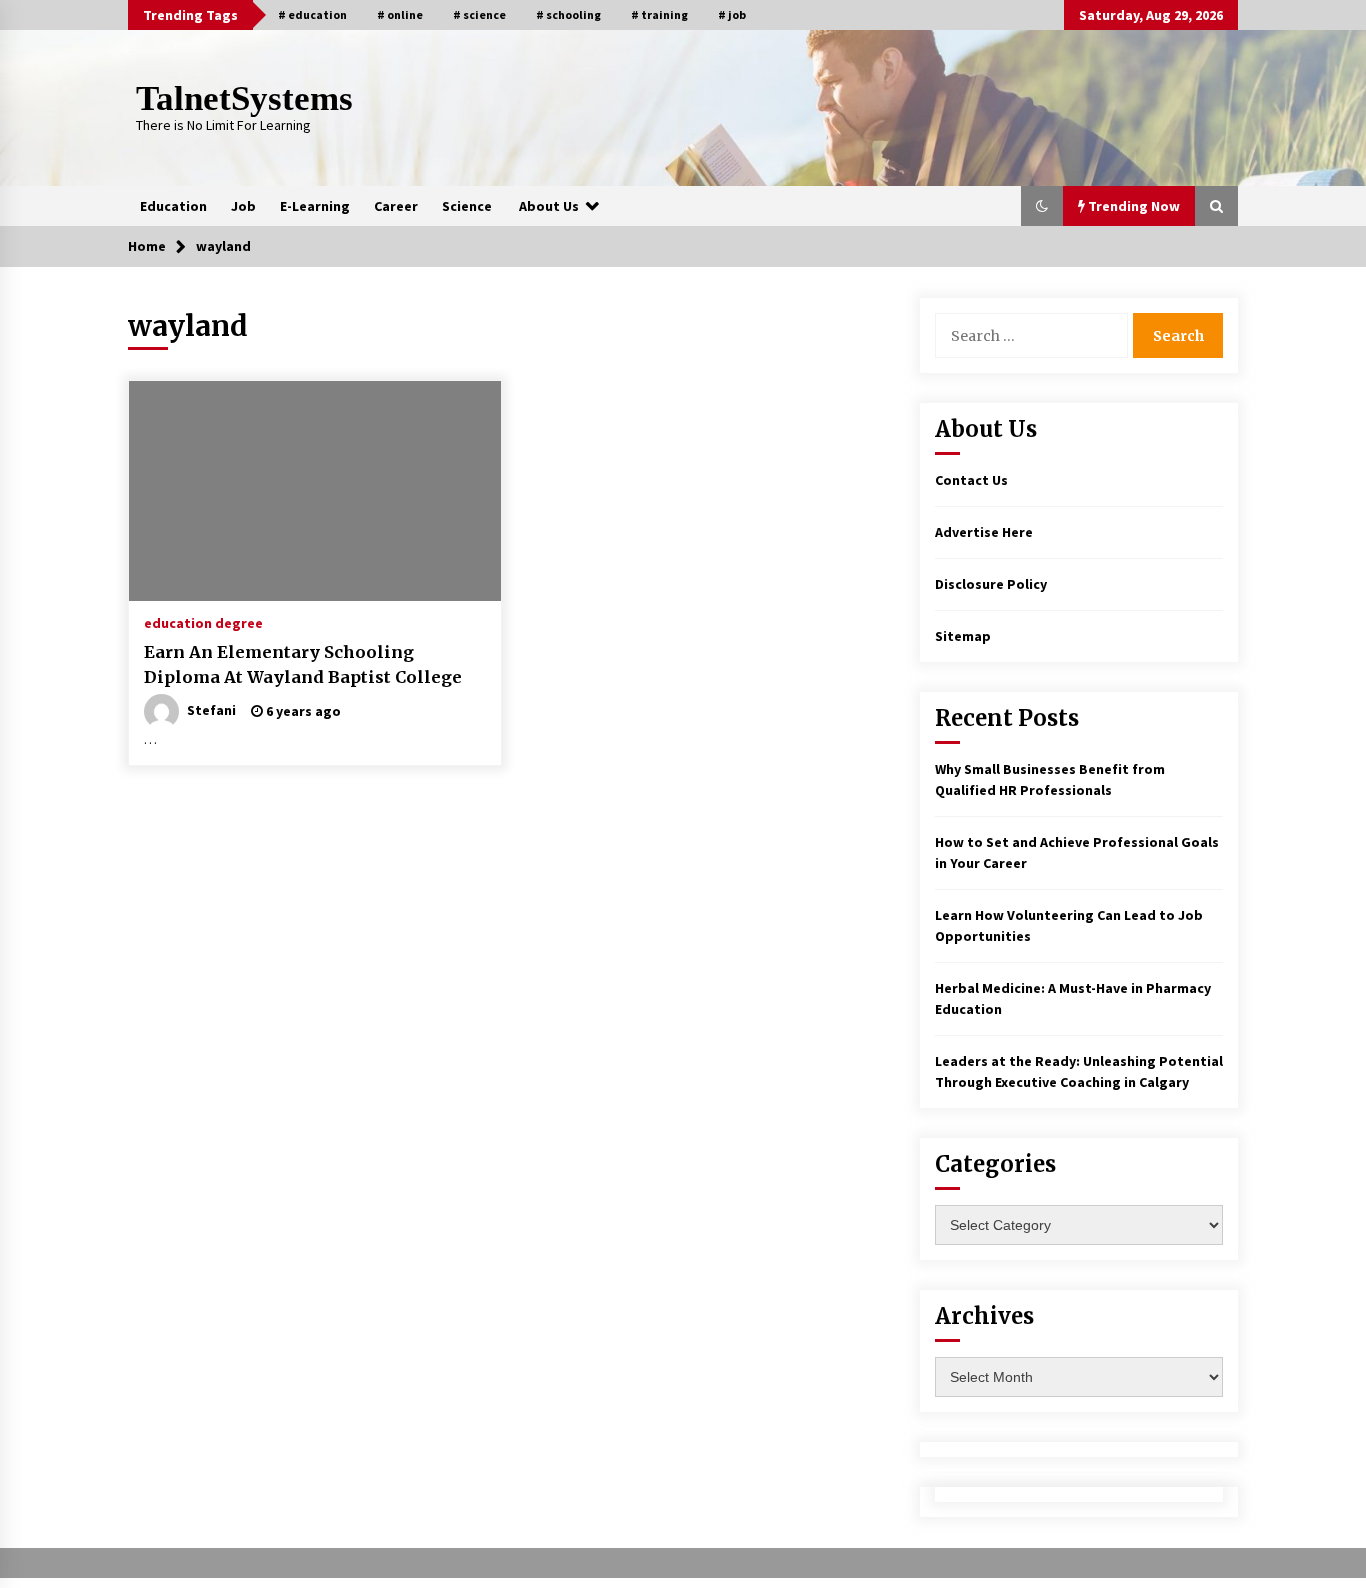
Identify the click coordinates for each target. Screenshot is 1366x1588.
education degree (203, 622)
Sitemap (963, 636)
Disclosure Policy (991, 584)
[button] (1042, 206)
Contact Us (971, 480)
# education (312, 14)
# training (659, 14)
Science (467, 206)
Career (396, 206)
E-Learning (315, 206)
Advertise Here (984, 532)
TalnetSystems (244, 98)
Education (173, 206)
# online (400, 14)
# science (479, 14)
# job (732, 14)
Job (243, 206)
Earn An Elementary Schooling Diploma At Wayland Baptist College (303, 664)
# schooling (568, 14)
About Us (549, 206)
